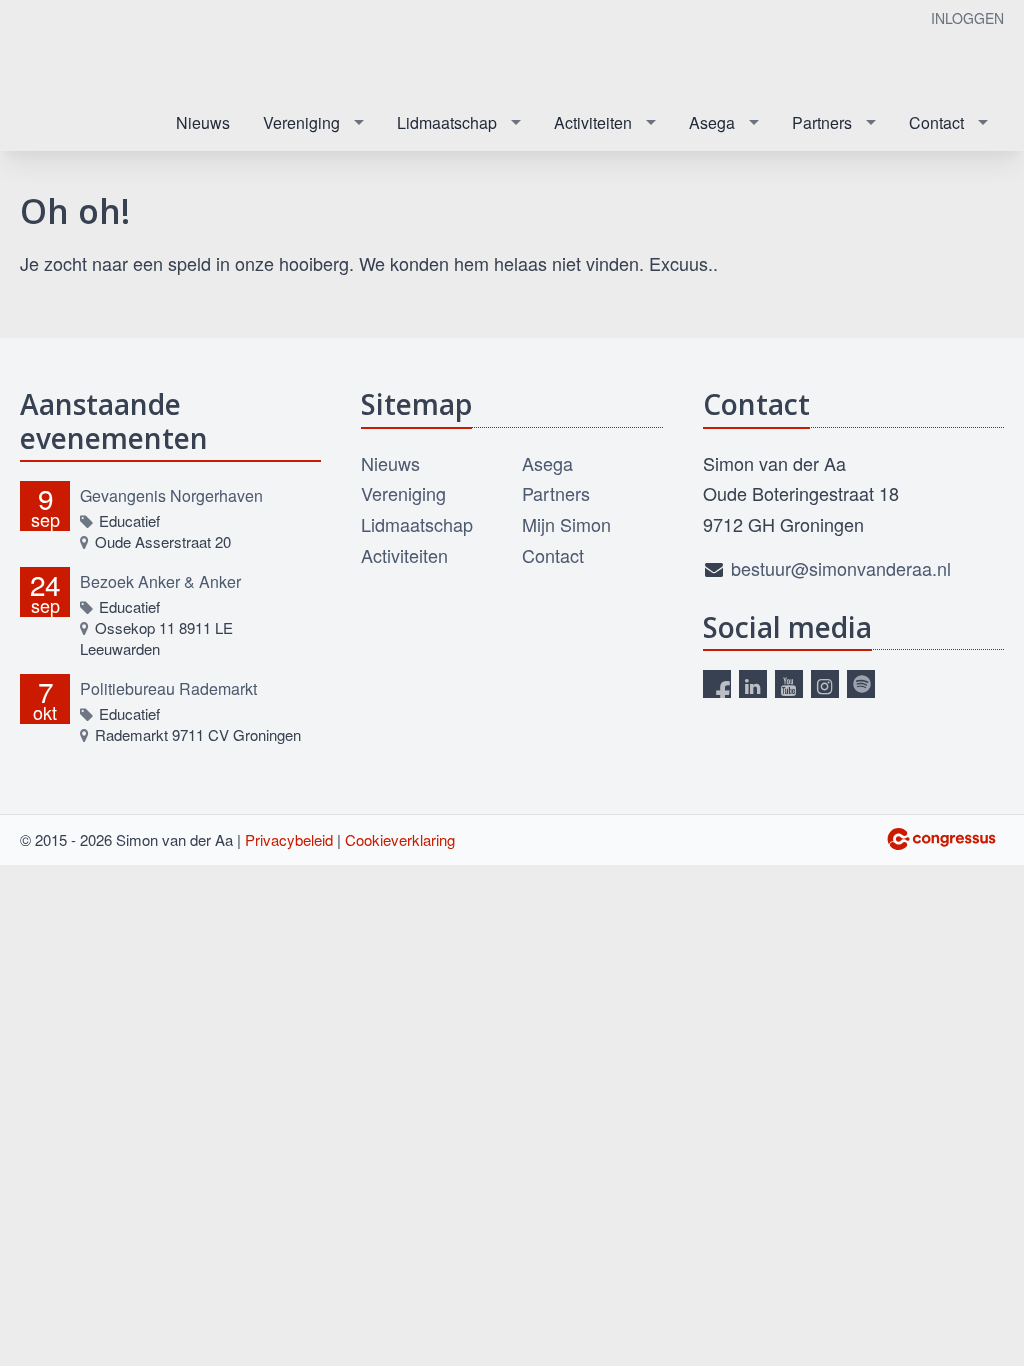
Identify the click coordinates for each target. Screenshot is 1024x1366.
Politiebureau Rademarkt (168, 688)
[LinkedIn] (753, 684)
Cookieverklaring (400, 839)
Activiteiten (593, 122)
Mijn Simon (566, 524)
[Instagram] (825, 684)
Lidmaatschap (447, 122)
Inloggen (967, 18)
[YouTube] (789, 684)
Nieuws (203, 122)
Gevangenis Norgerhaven (171, 495)
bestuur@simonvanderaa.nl (841, 568)
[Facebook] (717, 684)
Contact (936, 122)
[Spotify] (861, 684)
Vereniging (301, 122)
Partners (822, 122)
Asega (712, 122)
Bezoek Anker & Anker (160, 581)
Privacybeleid (289, 839)
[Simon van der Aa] (120, 48)
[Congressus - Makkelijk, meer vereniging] (941, 839)
